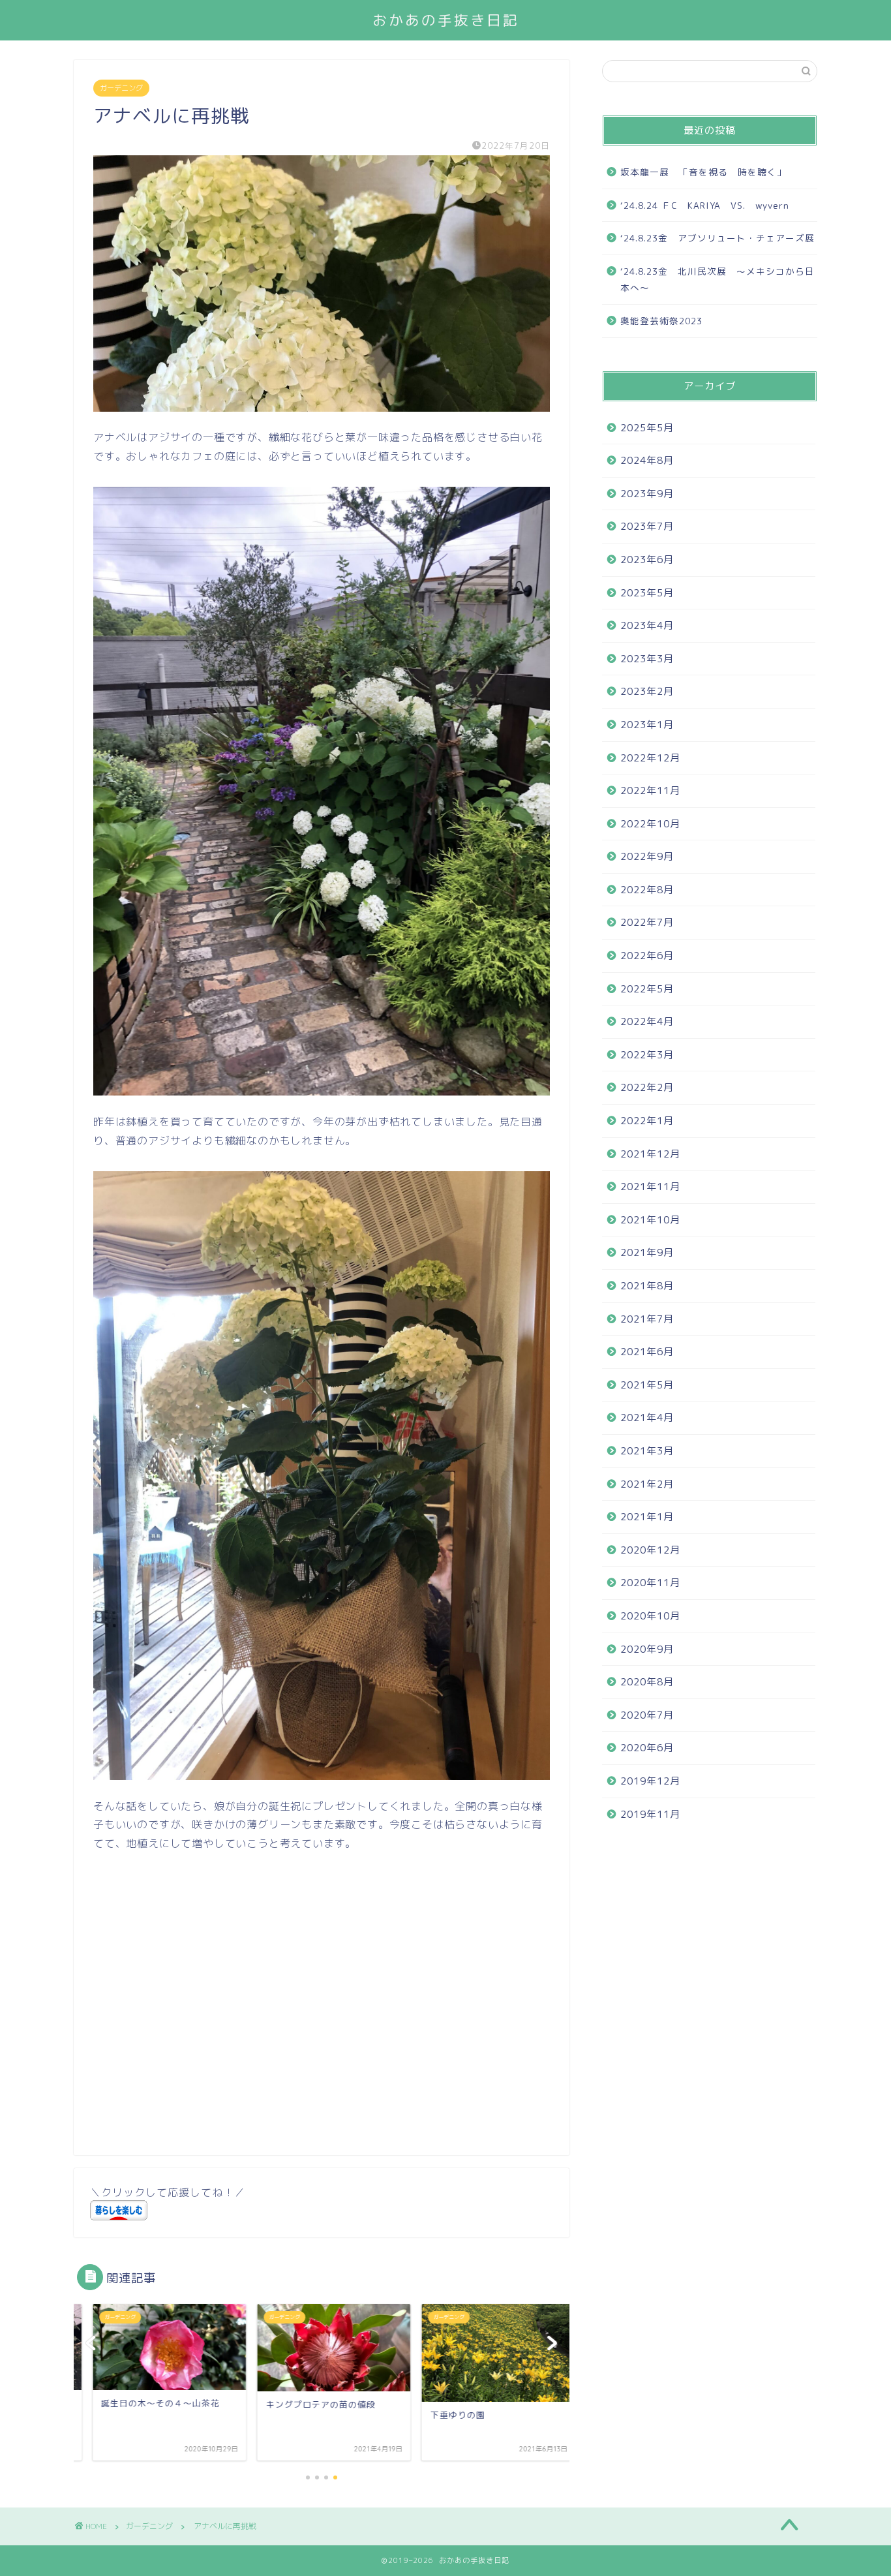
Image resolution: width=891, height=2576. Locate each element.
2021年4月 (647, 1418)
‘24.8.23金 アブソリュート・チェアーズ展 (717, 238)
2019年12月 (650, 1781)
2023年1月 (647, 725)
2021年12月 (650, 1154)
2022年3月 (647, 1055)
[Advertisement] (203, 2025)
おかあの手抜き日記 (446, 20)
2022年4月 (647, 1021)
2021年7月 (647, 1319)
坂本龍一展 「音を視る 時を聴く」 (703, 172)
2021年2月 (647, 1484)
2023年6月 (647, 560)
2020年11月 (650, 1583)
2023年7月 (647, 526)
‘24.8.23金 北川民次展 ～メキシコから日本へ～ (717, 280)
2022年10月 (650, 824)
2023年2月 (647, 691)
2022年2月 (647, 1087)
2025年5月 (647, 428)
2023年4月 (647, 625)
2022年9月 (647, 856)
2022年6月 (647, 956)
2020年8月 (647, 1682)
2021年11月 (650, 1187)
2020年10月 (650, 1616)
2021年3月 (647, 1451)
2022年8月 (647, 890)
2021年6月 (647, 1352)
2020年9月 (647, 1649)
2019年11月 (650, 1814)
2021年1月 (647, 1517)
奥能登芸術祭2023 (661, 321)
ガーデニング (121, 88)
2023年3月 (647, 659)
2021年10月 (650, 1220)
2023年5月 (647, 593)
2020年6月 (647, 1748)
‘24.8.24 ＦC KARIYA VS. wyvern (705, 205)
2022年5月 (647, 989)
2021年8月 (647, 1286)
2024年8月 (647, 460)
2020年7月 (647, 1715)
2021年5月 (647, 1385)
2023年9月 (647, 494)
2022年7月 (647, 922)
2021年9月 (647, 1252)
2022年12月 (650, 758)
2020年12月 (650, 1550)
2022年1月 (647, 1121)
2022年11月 (650, 790)
